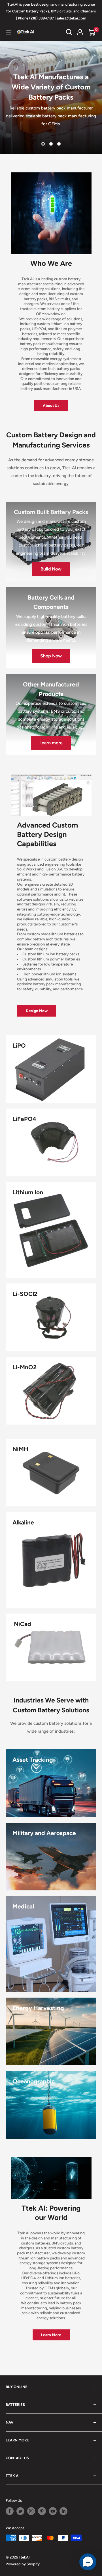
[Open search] (69, 32)
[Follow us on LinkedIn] (63, 2511)
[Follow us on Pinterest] (42, 2511)
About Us (51, 405)
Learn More (51, 2335)
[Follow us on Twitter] (20, 2511)
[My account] (80, 32)
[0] (92, 32)
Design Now (37, 1011)
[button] (88, 2562)
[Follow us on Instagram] (31, 2511)
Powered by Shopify (23, 2564)
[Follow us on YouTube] (53, 2511)
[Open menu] (8, 32)
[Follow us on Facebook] (10, 2511)
